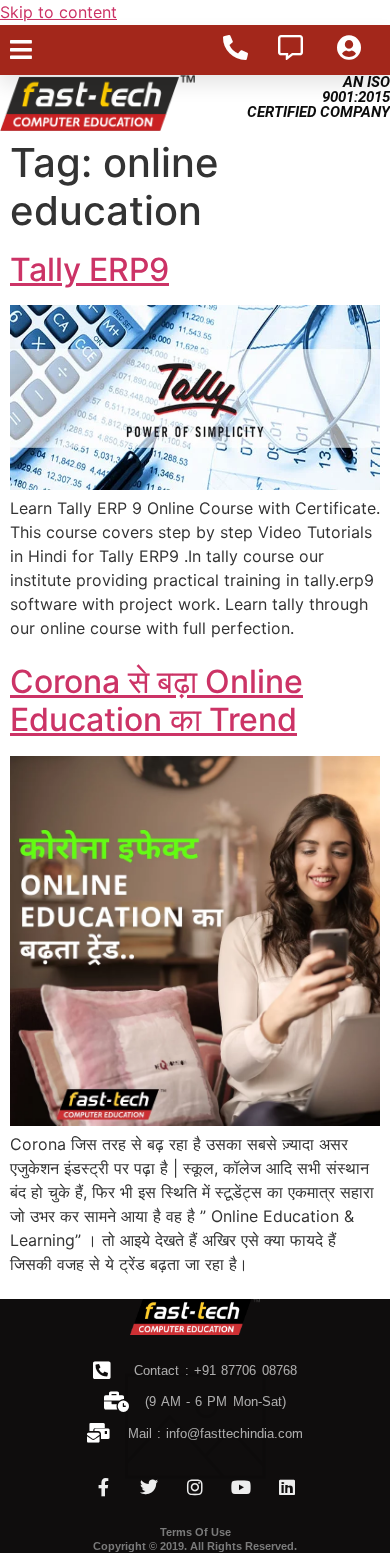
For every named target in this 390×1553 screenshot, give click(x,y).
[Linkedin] (287, 1487)
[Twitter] (149, 1487)
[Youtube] (241, 1487)
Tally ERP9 (89, 269)
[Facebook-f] (103, 1487)
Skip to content (58, 12)
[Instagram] (195, 1487)
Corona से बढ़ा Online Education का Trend (156, 700)
